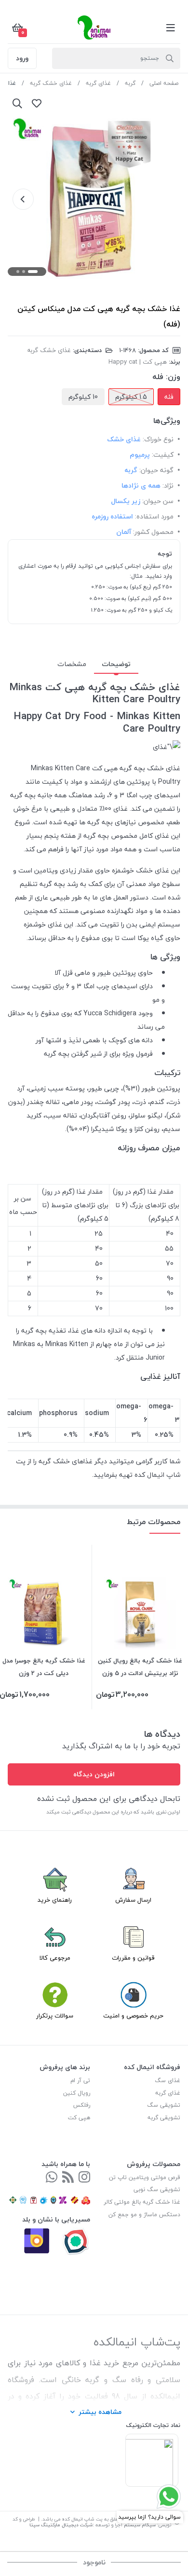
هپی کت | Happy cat (138, 362)
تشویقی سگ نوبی (157, 2189)
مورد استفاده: (154, 516)
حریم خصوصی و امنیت (133, 2016)
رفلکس (82, 2105)
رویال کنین (77, 2093)
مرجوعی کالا (55, 1958)
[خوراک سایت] (68, 2178)
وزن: (173, 377)
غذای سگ (168, 2080)
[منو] (171, 27)
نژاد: (168, 485)
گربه (130, 83)
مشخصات (72, 664)
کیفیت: (163, 455)
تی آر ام (80, 2080)
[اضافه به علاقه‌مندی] (37, 103)
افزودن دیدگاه (94, 1774)
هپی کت (79, 2118)
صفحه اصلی (164, 83)
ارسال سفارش (133, 1900)
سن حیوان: (158, 501)
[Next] (23, 199)
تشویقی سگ (164, 2105)
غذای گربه (98, 83)
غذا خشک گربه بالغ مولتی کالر (142, 2202)
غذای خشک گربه (51, 83)
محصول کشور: (153, 532)
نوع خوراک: (158, 439)
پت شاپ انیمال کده (82, 2519)
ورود (22, 58)
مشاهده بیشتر (100, 2412)
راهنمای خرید (55, 1900)
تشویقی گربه (164, 2118)
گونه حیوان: (156, 470)
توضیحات (116, 664)
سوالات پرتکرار (55, 2016)
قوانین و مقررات (133, 1958)
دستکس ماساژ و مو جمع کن (144, 2215)
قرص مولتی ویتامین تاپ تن (145, 2177)
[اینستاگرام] (84, 2178)
